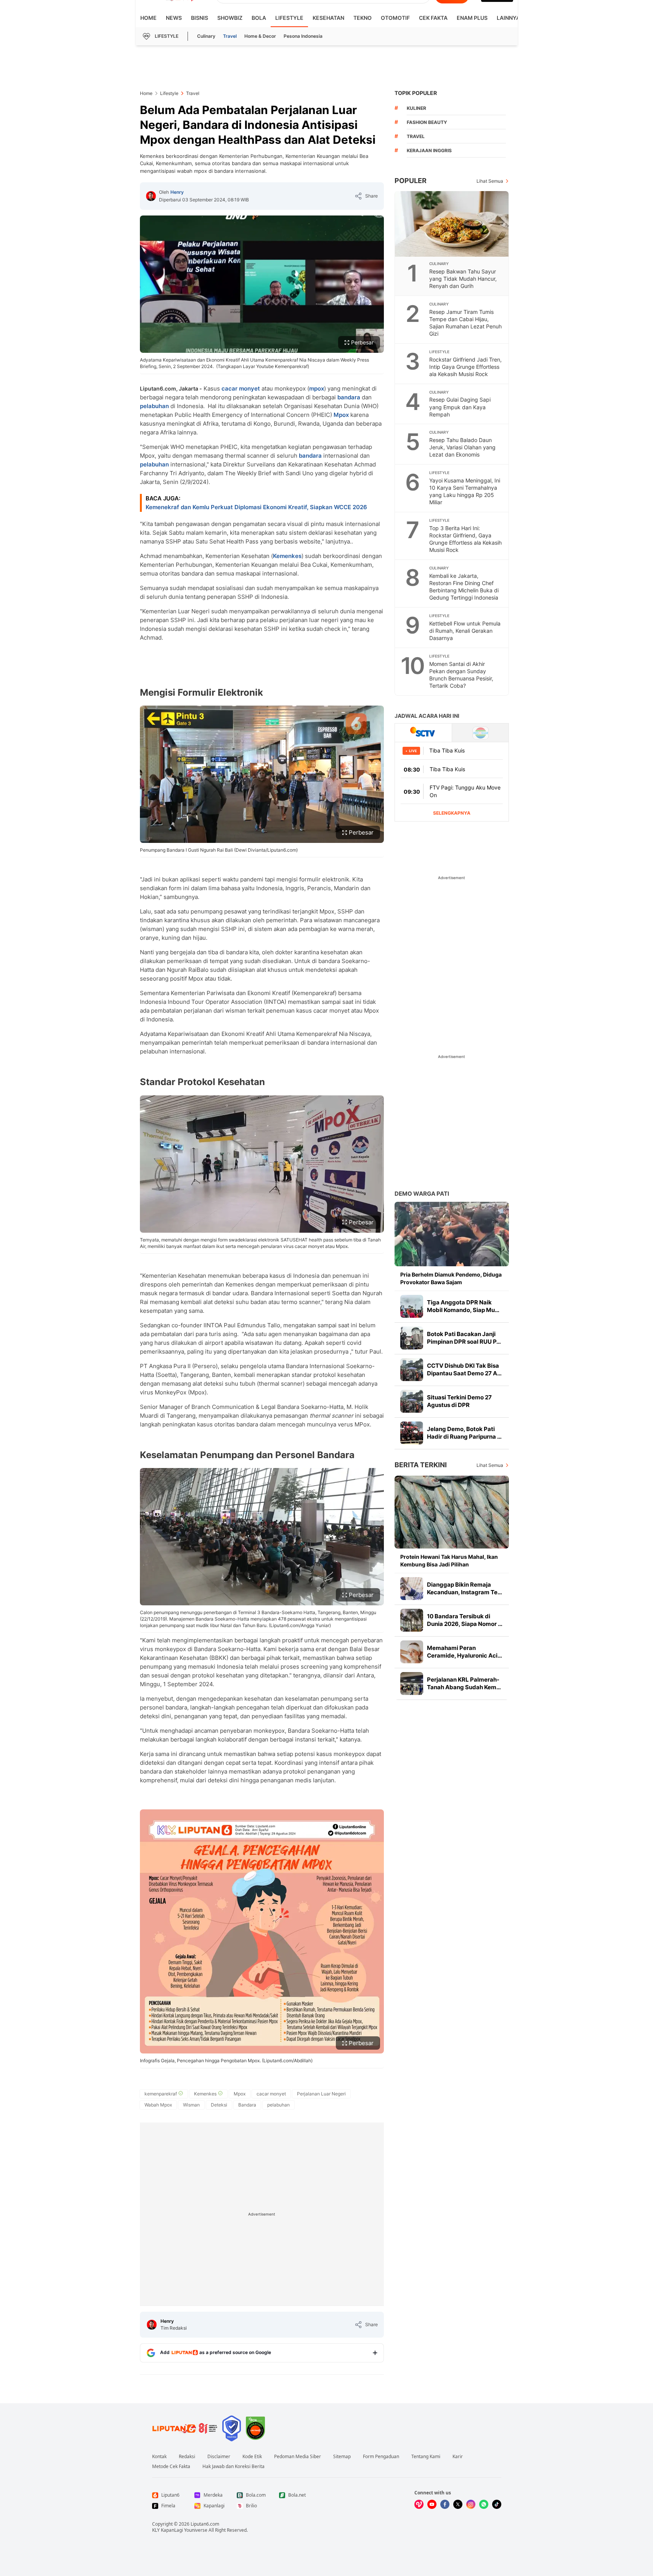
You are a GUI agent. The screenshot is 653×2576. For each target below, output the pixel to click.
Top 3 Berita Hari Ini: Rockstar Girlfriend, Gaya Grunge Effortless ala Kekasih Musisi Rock (465, 539)
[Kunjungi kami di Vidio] (419, 2504)
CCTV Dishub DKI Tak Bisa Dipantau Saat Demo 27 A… (464, 1369)
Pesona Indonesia (303, 36)
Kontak (159, 2457)
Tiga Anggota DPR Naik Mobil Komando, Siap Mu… (463, 1306)
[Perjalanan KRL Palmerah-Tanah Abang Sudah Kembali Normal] (412, 1684)
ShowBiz (230, 18)
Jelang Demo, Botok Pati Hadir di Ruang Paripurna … (464, 1433)
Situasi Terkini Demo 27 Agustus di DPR (459, 1401)
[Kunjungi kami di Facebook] (445, 2504)
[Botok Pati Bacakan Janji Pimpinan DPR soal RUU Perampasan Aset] (412, 1338)
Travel (230, 36)
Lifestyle (289, 18)
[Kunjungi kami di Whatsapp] (484, 2504)
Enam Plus (472, 18)
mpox (317, 388)
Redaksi (187, 2457)
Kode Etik (252, 2457)
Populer (411, 181)
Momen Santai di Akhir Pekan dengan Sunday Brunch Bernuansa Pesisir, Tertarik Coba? (461, 675)
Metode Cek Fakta (171, 2467)
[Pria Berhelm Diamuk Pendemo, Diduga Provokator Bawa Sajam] (452, 1234)
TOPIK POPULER (416, 93)
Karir (458, 2457)
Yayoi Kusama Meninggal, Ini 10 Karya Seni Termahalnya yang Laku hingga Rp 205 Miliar (465, 491)
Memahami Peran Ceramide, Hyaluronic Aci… (464, 1652)
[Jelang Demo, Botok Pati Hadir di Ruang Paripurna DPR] (412, 1433)
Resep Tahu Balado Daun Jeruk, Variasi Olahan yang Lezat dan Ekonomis (462, 447)
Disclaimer (219, 2457)
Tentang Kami (426, 2457)
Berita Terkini (421, 1465)
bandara (349, 397)
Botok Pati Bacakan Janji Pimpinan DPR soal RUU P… (464, 1338)
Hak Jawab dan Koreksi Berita (233, 2467)
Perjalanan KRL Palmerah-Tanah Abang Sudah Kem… (464, 1683)
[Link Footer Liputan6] (185, 2428)
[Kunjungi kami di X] (458, 2504)
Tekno (363, 18)
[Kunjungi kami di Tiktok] (497, 2504)
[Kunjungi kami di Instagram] (471, 2504)
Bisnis (200, 18)
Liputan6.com (205, 2524)
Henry (177, 192)
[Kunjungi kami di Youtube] (432, 2504)
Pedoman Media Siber (298, 2457)
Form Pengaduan (381, 2457)
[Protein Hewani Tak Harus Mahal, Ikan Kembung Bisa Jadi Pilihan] (452, 1512)
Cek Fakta (433, 18)
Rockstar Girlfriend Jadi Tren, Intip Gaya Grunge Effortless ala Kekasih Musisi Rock (465, 367)
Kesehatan (328, 18)
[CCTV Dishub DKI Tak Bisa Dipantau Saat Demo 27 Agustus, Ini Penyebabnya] (412, 1370)
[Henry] (151, 196)
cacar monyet (241, 388)
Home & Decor (260, 36)
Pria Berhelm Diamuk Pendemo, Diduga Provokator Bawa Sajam (451, 1278)
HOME (148, 18)
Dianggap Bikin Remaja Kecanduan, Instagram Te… (464, 1588)
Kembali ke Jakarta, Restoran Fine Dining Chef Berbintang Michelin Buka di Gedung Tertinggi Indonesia (464, 587)
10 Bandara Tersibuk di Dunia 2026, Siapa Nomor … (465, 1620)
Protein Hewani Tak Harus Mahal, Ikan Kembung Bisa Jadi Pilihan (449, 1561)
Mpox (341, 415)
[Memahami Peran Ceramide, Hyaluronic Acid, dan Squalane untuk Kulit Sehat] (412, 1652)
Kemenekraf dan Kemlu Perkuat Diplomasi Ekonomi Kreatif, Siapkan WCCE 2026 (256, 507)
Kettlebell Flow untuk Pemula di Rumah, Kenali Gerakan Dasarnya (465, 631)
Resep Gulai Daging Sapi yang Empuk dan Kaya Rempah (460, 407)
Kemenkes (287, 556)
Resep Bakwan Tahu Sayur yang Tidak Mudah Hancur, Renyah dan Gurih (463, 279)
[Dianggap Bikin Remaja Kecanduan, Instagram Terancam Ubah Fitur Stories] (412, 1589)
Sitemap (342, 2457)
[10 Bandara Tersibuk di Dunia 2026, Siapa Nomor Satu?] (412, 1620)
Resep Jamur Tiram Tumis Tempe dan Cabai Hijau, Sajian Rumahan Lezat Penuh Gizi (465, 323)
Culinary (206, 36)
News (174, 18)
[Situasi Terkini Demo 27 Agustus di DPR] (412, 1401)
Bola (259, 18)
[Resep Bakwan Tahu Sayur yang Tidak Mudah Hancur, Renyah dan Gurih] (452, 224)
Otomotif (395, 18)
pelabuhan (154, 406)
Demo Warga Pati (422, 1194)
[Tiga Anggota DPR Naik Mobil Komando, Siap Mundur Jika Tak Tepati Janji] (412, 1306)
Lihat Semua (490, 181)
